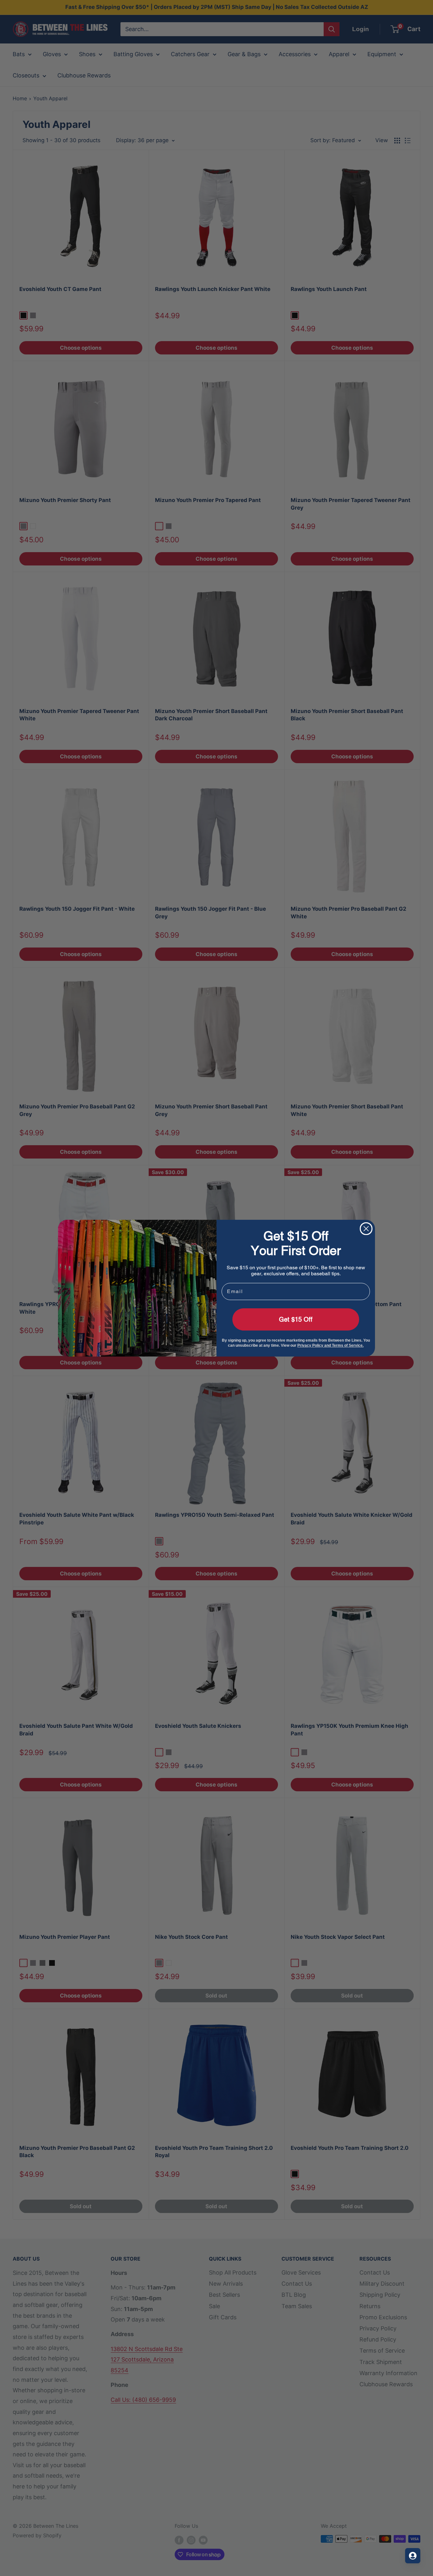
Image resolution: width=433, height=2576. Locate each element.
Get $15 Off (296, 1319)
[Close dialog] (366, 1229)
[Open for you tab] (413, 2556)
